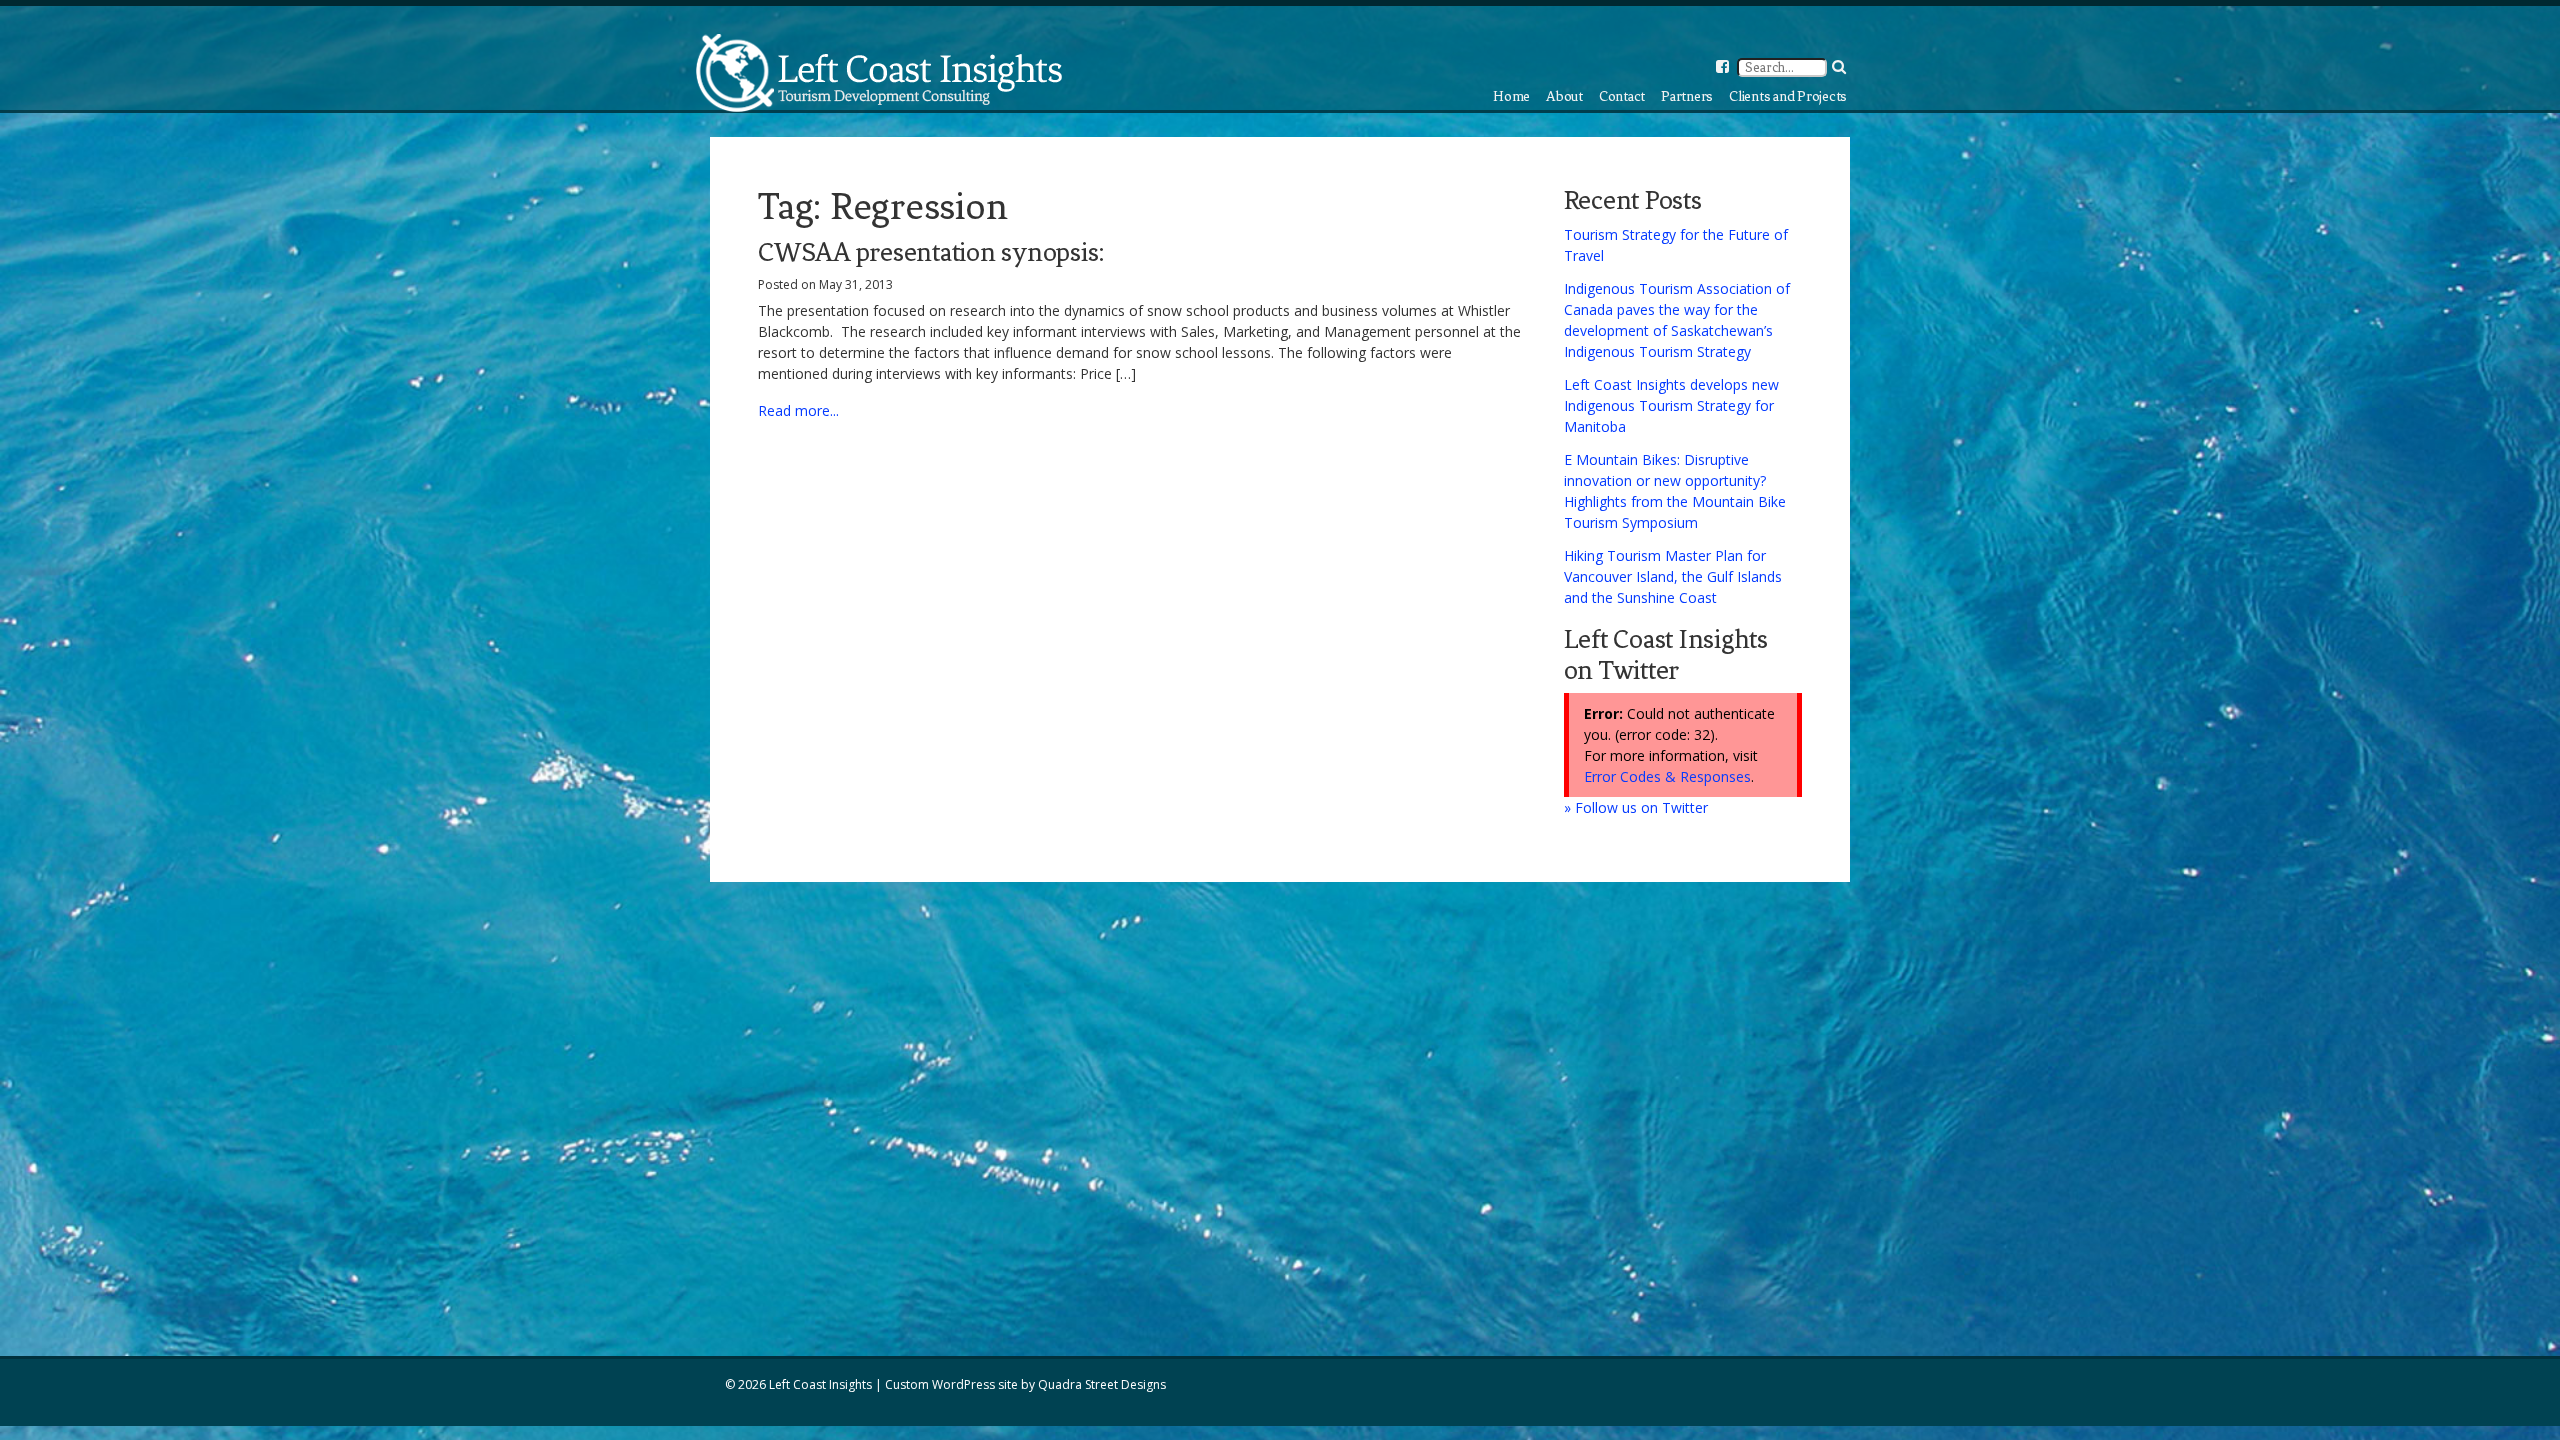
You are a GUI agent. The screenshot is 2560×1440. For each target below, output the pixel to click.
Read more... (798, 410)
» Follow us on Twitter (1636, 807)
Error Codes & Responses (1667, 776)
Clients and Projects (1788, 96)
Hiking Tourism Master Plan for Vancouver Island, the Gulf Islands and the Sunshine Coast (1673, 576)
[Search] (1839, 66)
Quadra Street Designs (1102, 1384)
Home (1511, 96)
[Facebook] (1722, 67)
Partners (1687, 96)
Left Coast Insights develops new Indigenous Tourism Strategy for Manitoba (1671, 405)
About (1564, 96)
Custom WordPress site (951, 1384)
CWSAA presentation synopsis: (931, 252)
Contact (1622, 96)
